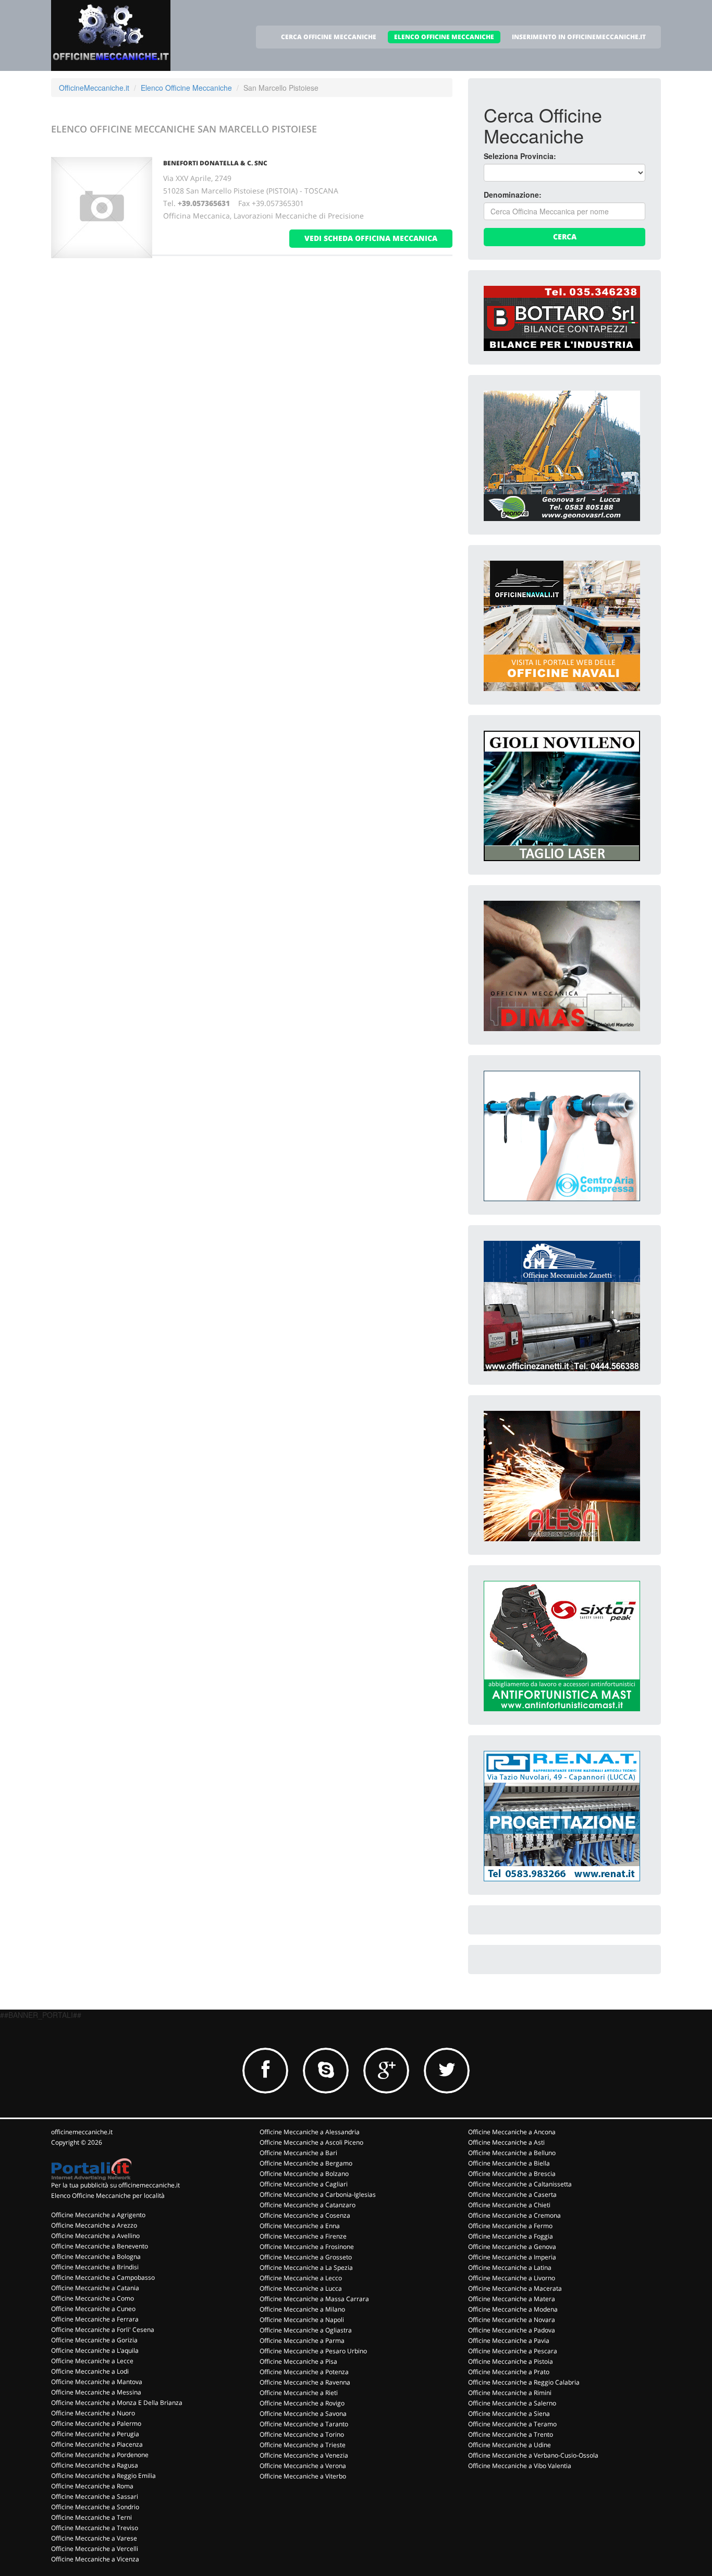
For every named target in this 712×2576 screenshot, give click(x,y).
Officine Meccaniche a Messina (96, 2392)
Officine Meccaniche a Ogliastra (306, 2330)
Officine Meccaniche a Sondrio (95, 2507)
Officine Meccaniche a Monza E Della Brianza (117, 2403)
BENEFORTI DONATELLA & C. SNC (215, 163)
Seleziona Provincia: (520, 156)
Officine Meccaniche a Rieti (299, 2393)
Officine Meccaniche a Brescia (512, 2174)
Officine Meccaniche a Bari (298, 2153)
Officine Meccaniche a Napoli (302, 2320)
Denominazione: (513, 195)
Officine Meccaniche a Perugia (95, 2434)
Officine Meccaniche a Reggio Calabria (524, 2382)
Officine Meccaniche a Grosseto (306, 2257)
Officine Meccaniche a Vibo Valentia (520, 2466)
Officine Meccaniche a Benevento (100, 2246)
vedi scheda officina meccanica (371, 238)
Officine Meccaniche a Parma (302, 2341)
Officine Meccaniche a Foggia (511, 2236)
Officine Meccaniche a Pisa (298, 2361)
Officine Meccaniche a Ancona (512, 2132)
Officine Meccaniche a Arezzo (94, 2225)
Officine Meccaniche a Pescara (513, 2351)
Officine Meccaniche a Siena (509, 2414)
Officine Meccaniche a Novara (512, 2320)
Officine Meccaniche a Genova (512, 2247)
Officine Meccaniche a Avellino (95, 2236)
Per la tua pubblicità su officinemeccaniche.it (115, 2185)
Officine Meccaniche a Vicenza (95, 2559)
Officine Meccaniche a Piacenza (97, 2444)
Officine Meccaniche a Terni (91, 2517)
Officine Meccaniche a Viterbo (303, 2476)
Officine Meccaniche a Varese (94, 2538)
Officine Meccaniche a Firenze (303, 2236)
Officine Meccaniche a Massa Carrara (314, 2299)
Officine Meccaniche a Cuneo (93, 2309)
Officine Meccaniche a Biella (509, 2163)
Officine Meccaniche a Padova (512, 2330)
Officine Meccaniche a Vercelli (95, 2549)
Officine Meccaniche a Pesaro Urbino (313, 2351)
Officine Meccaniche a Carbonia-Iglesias (318, 2194)
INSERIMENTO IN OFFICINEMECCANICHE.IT (579, 37)
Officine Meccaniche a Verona (303, 2466)
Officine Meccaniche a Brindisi (95, 2267)
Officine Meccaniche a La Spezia (306, 2267)
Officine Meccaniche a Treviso (95, 2528)
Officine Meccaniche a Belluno (512, 2153)
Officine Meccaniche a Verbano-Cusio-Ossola (533, 2455)
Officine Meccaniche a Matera (512, 2299)
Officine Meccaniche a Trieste (303, 2445)
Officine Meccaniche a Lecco (301, 2278)
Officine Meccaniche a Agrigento (98, 2215)
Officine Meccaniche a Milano (302, 2309)
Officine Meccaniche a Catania (95, 2288)
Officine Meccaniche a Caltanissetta (520, 2184)
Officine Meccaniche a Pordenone (100, 2455)
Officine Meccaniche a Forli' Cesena (103, 2330)
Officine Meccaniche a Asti (506, 2142)
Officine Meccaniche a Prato (509, 2372)
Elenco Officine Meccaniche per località (108, 2196)
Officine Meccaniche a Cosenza (305, 2215)
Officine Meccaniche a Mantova (97, 2382)
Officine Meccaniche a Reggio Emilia (103, 2476)
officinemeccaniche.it (82, 2132)
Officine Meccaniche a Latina (510, 2267)
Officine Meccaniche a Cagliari (304, 2184)
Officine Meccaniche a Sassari (95, 2496)
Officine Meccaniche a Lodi (90, 2371)
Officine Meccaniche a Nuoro (93, 2413)
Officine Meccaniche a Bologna (96, 2257)
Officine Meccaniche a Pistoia (511, 2361)
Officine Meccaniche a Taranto (304, 2424)
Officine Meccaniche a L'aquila (95, 2350)
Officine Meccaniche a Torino (302, 2434)
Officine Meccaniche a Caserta (512, 2194)
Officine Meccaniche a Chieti (509, 2205)
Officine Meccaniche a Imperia (512, 2257)
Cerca (565, 237)
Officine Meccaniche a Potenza (304, 2372)
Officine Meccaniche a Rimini (510, 2393)
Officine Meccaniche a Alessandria (310, 2132)
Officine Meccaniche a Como (93, 2298)
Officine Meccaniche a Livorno (512, 2278)
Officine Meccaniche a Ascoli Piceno (311, 2142)
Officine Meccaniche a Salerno (512, 2403)
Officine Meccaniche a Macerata (515, 2288)
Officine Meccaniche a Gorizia (94, 2340)
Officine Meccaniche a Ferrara (95, 2319)
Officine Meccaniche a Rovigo (302, 2403)
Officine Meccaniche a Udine (510, 2445)
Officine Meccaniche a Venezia (304, 2455)
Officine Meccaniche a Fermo (510, 2226)
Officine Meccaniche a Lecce (92, 2361)
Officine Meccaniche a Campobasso (103, 2277)
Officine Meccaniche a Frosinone (307, 2247)
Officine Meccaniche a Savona (303, 2414)
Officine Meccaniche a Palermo (96, 2423)
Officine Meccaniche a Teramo (512, 2424)
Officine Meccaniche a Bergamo (306, 2163)
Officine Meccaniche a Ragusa (95, 2465)
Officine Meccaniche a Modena (513, 2309)
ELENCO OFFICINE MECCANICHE (444, 37)
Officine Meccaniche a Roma (92, 2486)
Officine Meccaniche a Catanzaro (308, 2205)
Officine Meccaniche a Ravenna (305, 2382)
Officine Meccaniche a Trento (511, 2434)
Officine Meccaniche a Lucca (301, 2288)
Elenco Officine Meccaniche (186, 88)
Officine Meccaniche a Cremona (514, 2215)
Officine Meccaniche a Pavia (509, 2341)
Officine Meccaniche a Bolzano (304, 2174)
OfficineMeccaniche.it (94, 88)
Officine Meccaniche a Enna (300, 2226)
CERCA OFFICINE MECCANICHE (329, 37)
